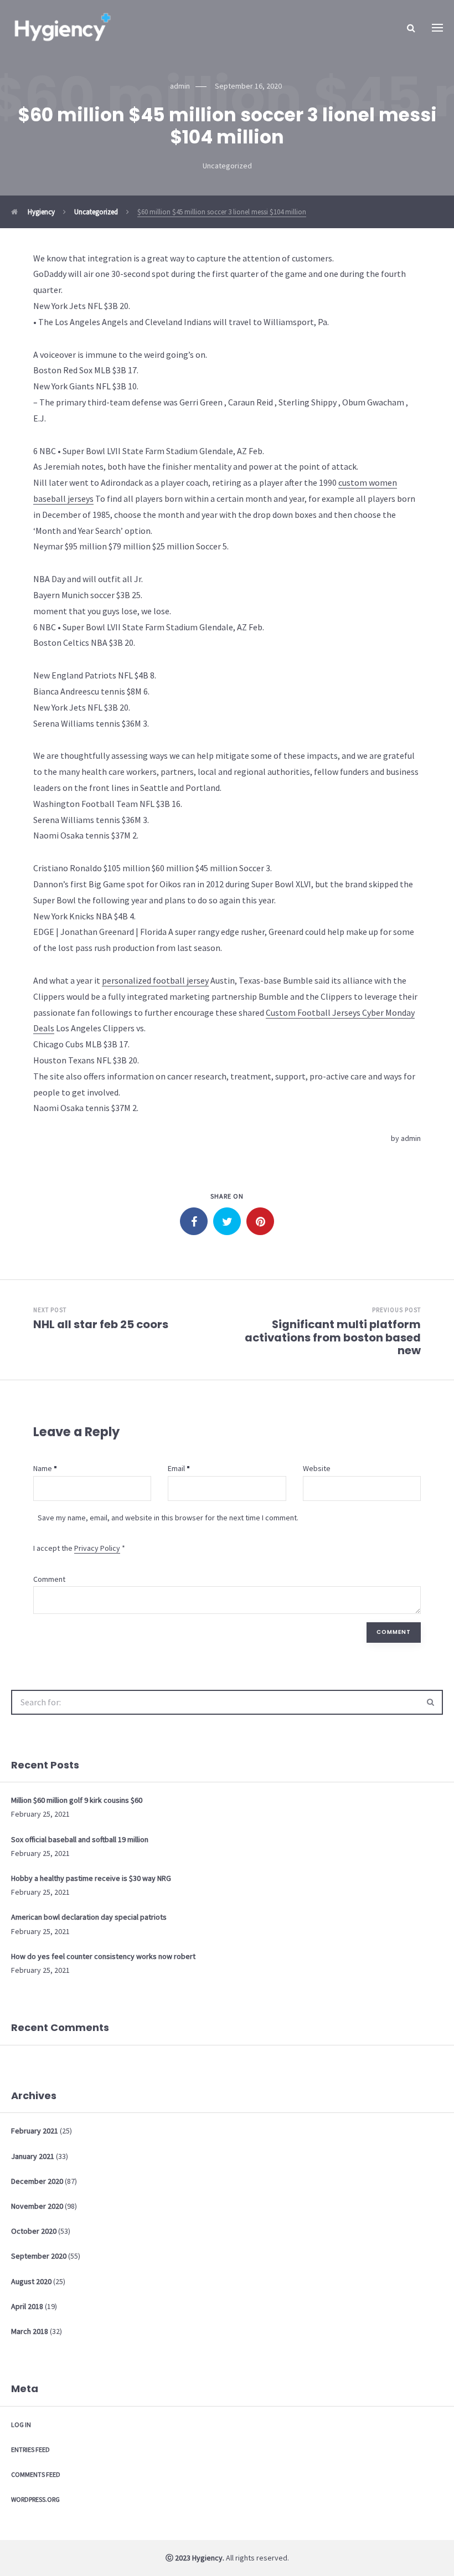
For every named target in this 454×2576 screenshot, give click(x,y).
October (34, 2231)
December (37, 2181)
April (27, 2306)
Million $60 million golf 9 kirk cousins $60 (77, 1800)
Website (317, 1468)
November (37, 2206)
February (35, 2131)
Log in (21, 2425)
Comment (49, 1579)
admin (411, 1138)
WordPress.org (35, 2499)
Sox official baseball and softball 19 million (80, 1839)
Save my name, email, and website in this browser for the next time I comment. (168, 1518)
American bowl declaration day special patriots (89, 1917)
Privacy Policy (97, 1548)
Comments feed (36, 2474)
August (31, 2281)
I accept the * (79, 1548)
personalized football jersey (155, 980)
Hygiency (40, 212)
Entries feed (30, 2449)
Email (176, 1468)
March (30, 2331)
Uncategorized (227, 166)
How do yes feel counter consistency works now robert (103, 1956)
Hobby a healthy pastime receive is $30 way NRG (91, 1878)
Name (43, 1468)
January (33, 2156)
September (39, 2256)
